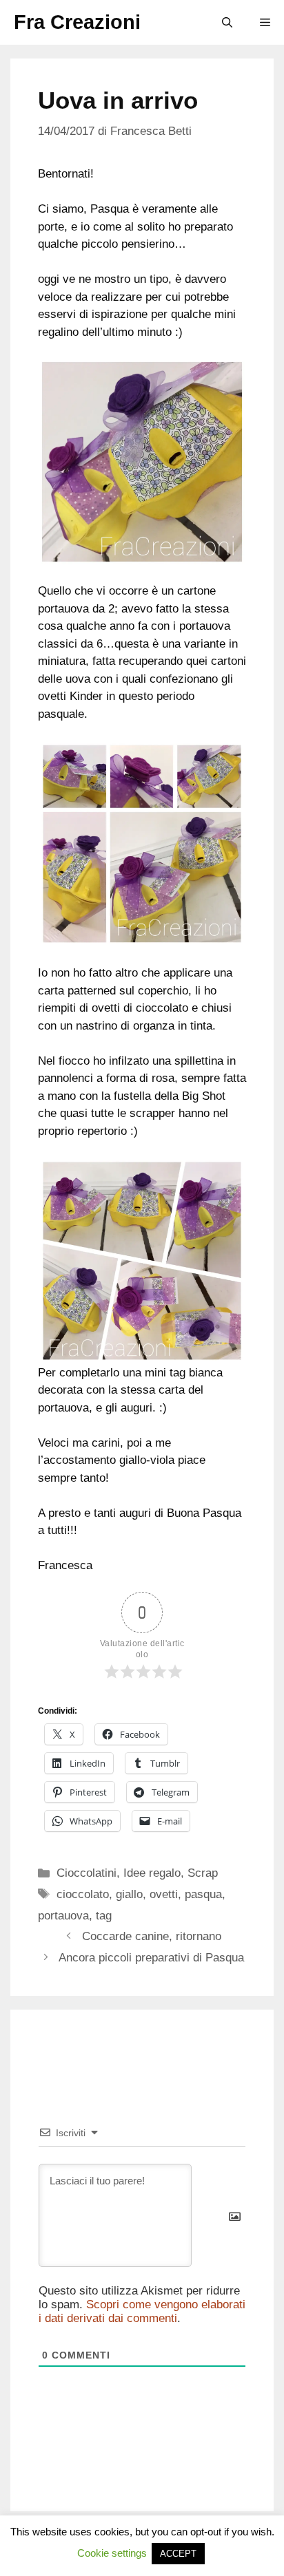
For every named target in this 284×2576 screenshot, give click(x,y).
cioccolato (83, 1894)
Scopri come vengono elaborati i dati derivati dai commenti (142, 2311)
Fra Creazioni (77, 22)
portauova (63, 1916)
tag (104, 1916)
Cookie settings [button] (112, 2553)
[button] (227, 22)
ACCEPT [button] (178, 2554)
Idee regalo (152, 1873)
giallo (129, 1894)
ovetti (164, 1894)
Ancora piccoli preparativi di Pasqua (151, 1958)
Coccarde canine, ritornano (152, 1936)
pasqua (203, 1894)
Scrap (203, 1873)
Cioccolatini (87, 1873)
